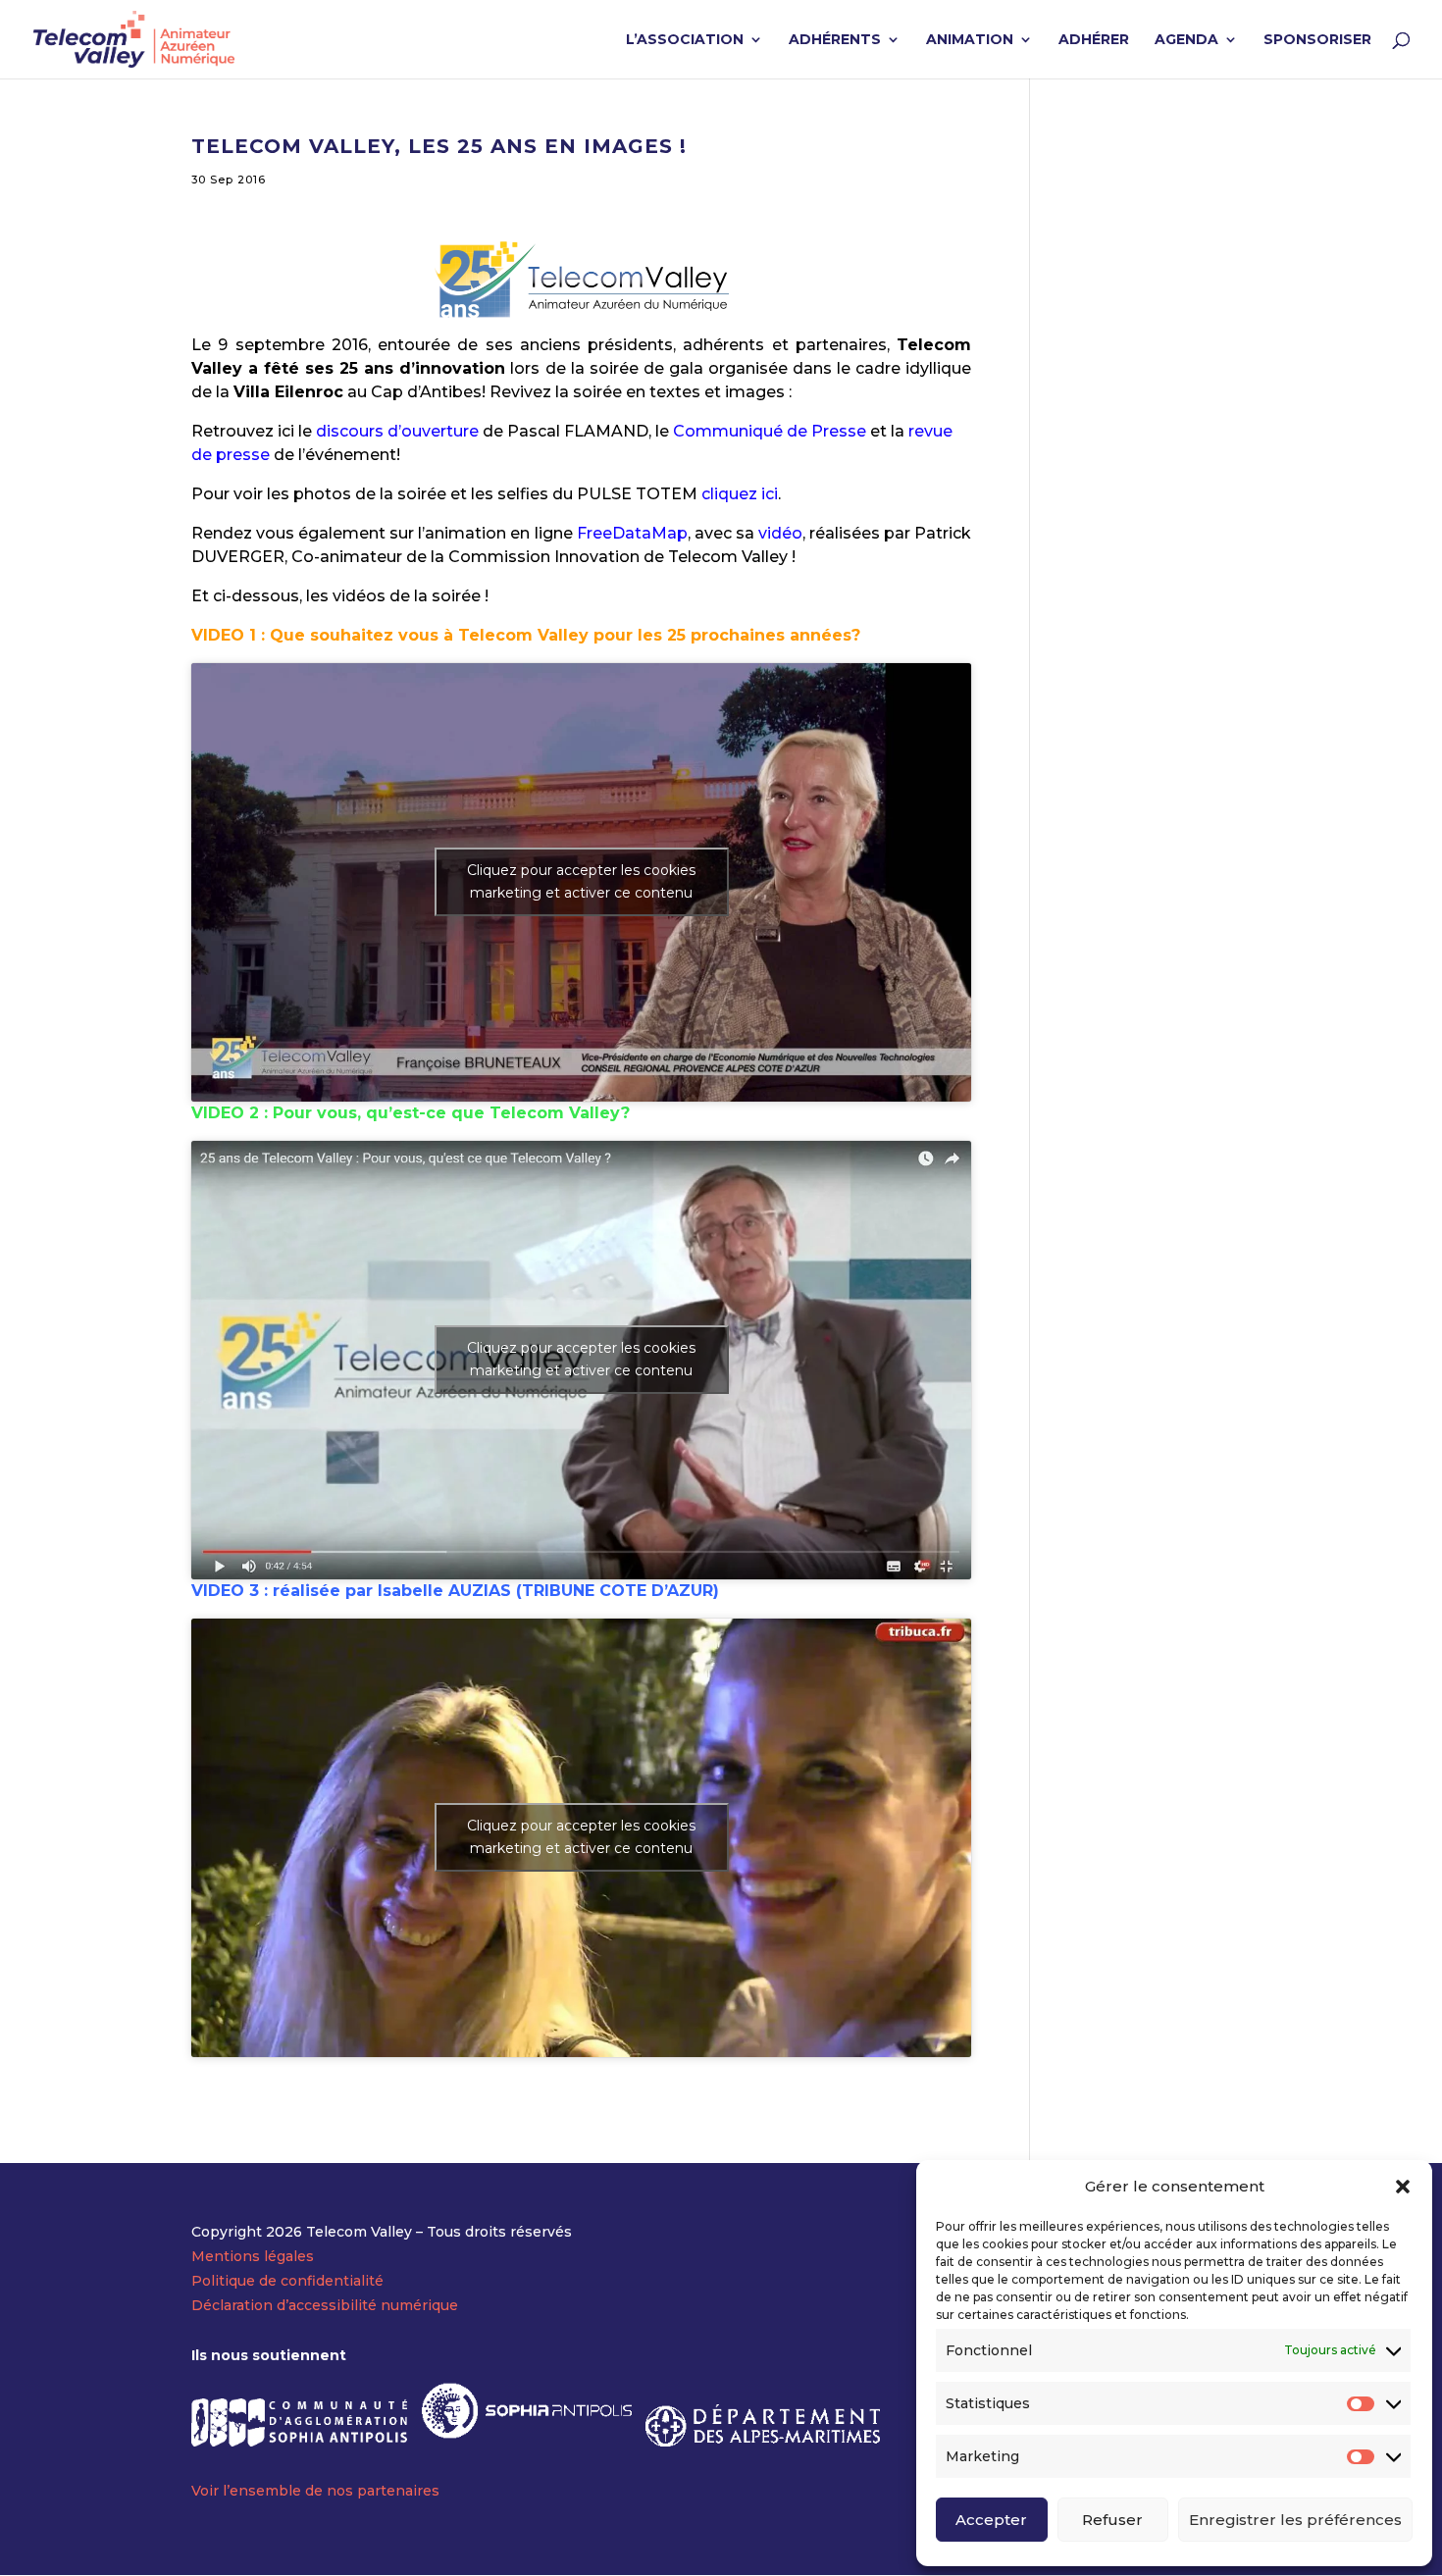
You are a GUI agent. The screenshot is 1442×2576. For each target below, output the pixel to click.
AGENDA (1186, 40)
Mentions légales (253, 2256)
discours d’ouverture (399, 431)
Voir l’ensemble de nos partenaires (315, 2491)
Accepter (991, 2520)
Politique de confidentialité (287, 2281)
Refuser (1112, 2520)
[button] (1403, 2187)
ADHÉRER (1094, 40)
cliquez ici (740, 494)
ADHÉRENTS (835, 40)
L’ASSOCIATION (685, 40)
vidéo (780, 533)
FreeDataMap (632, 533)
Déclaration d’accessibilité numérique (325, 2305)
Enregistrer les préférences (1295, 2520)
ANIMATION (970, 40)
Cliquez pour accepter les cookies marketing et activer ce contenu (581, 881)
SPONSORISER (1317, 40)
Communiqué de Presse (770, 431)
